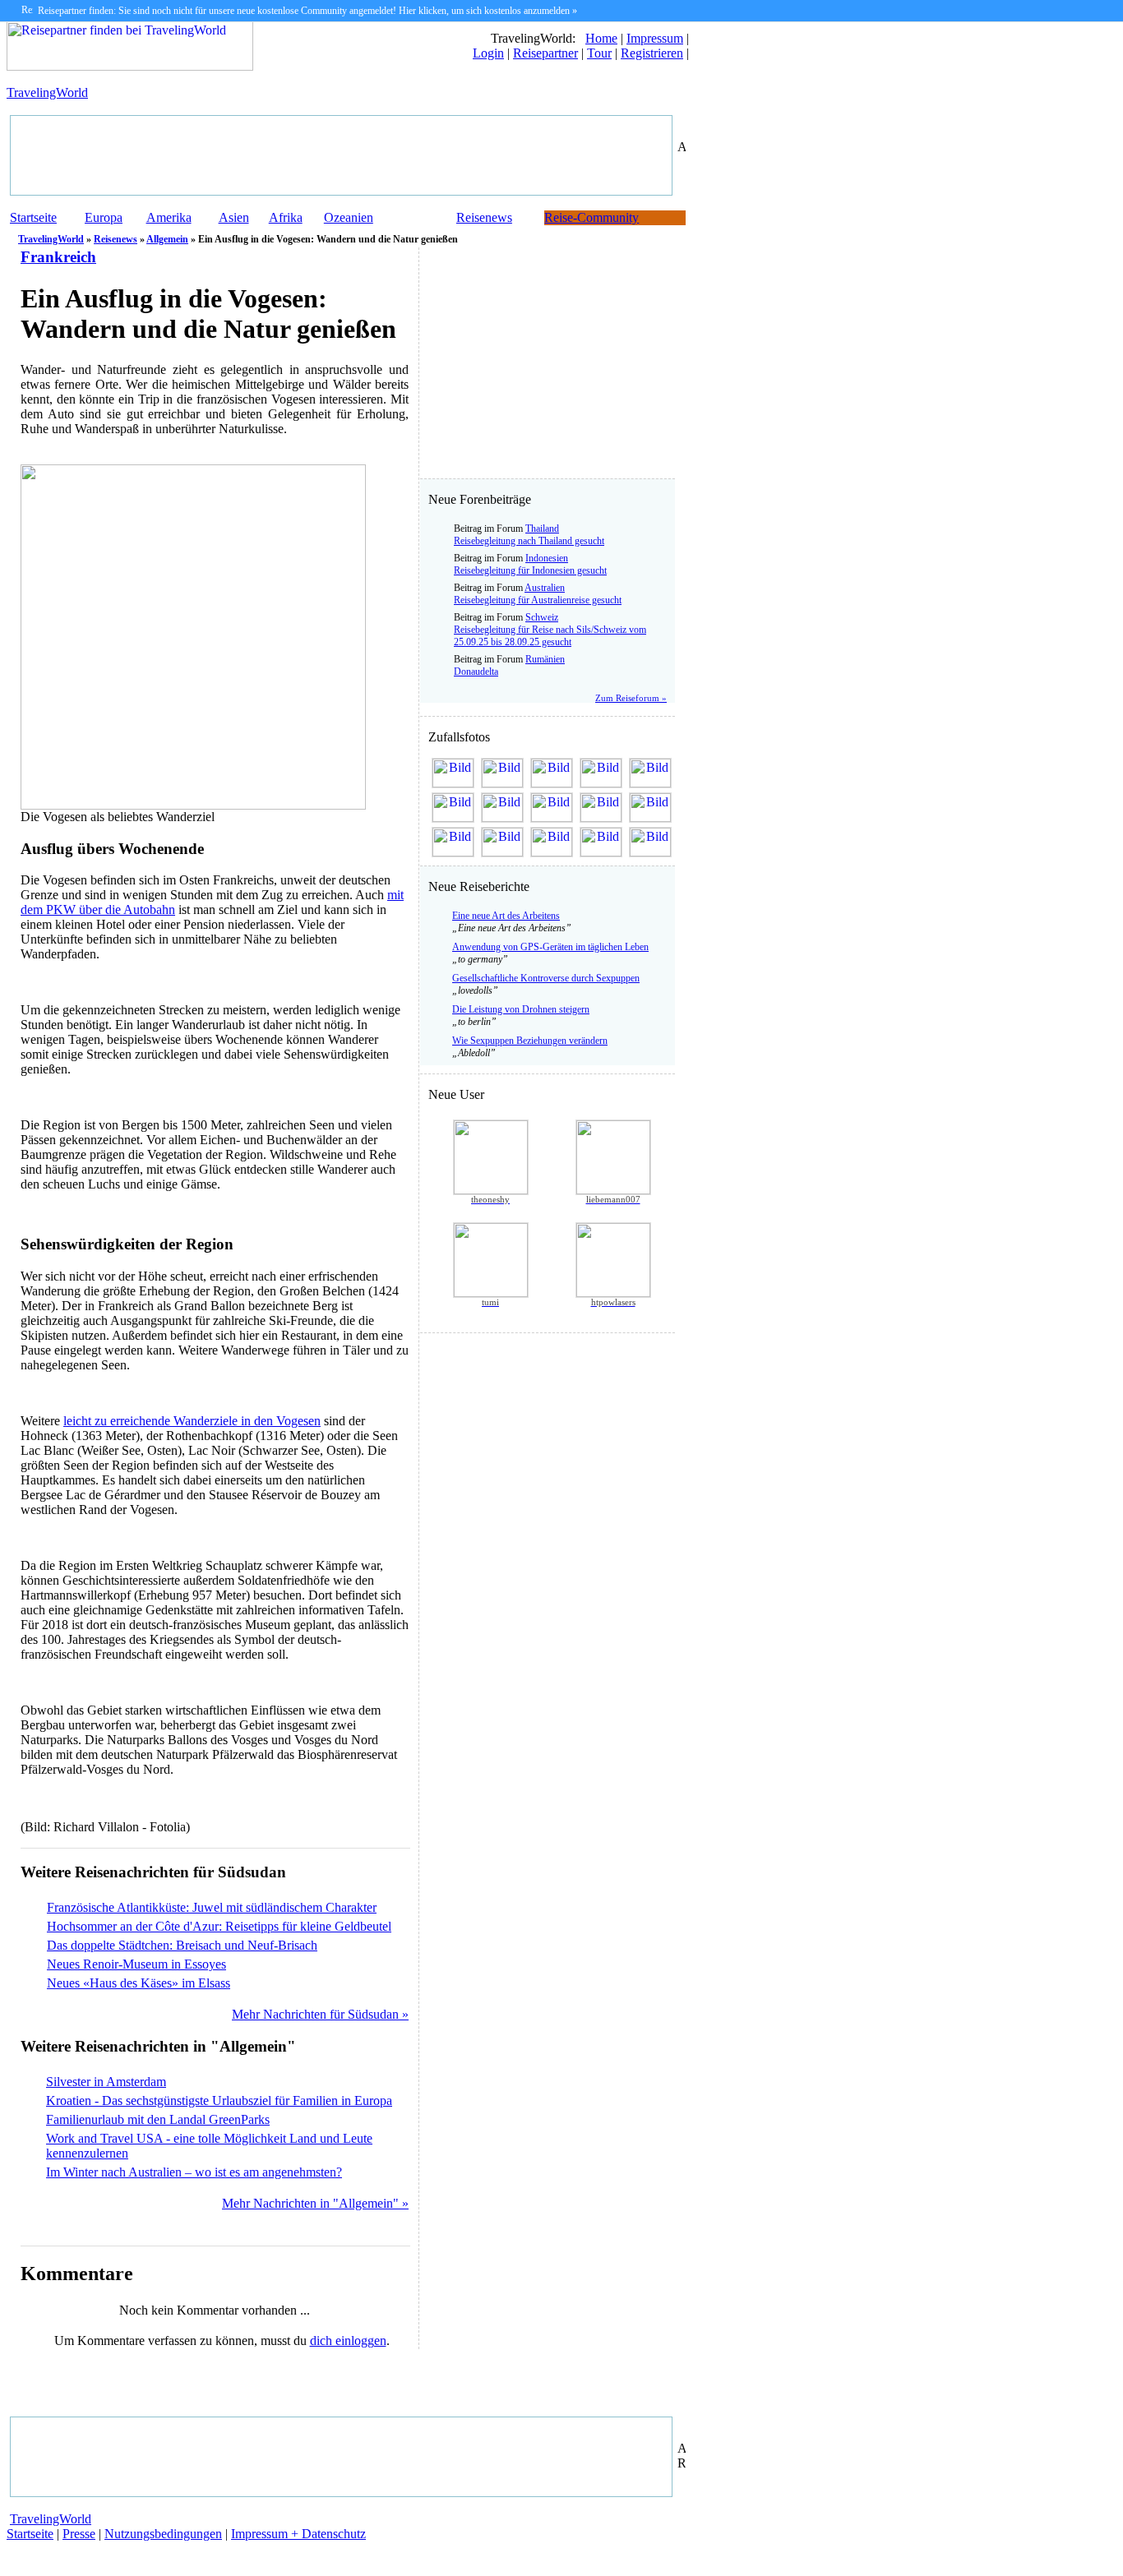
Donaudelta (476, 672)
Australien (545, 588)
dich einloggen (348, 2341)
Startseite (33, 217)
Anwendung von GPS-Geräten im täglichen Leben (550, 947)
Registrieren (652, 53)
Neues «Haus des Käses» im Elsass (139, 1983)
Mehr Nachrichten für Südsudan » (320, 2014)
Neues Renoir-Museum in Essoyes (136, 1964)
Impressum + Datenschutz (298, 2534)
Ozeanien (349, 217)
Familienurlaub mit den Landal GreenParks (158, 2119)
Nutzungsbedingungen (163, 2534)
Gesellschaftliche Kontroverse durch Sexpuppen (546, 978)
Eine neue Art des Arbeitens (506, 916)
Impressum (655, 38)
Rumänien (545, 659)
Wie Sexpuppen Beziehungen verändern (530, 1041)
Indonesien (547, 558)
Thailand (542, 529)
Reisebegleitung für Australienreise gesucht (538, 600)
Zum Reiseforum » (631, 698)
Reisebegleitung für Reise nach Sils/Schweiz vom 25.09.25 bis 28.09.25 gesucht (550, 636)
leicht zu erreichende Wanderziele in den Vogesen (192, 1421)
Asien (234, 217)
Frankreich (58, 257)
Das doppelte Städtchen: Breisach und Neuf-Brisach (182, 1945)
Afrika (286, 217)
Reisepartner (545, 53)
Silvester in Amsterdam (106, 2082)
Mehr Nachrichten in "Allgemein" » (315, 2203)
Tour (599, 53)
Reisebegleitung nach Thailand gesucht (529, 541)
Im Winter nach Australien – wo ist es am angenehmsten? (194, 2172)
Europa (104, 217)
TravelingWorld (47, 92)
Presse (79, 2534)
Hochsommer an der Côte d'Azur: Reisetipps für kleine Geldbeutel (219, 1926)
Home (601, 38)
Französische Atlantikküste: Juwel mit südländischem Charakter (212, 1907)
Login (488, 53)
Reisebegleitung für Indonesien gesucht (530, 570)
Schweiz (542, 617)
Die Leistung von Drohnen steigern (521, 1009)
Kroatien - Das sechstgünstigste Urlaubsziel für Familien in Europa (219, 2101)
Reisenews (484, 217)
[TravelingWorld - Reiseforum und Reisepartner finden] (130, 66)
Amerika (169, 217)
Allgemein (167, 239)
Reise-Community (592, 217)
